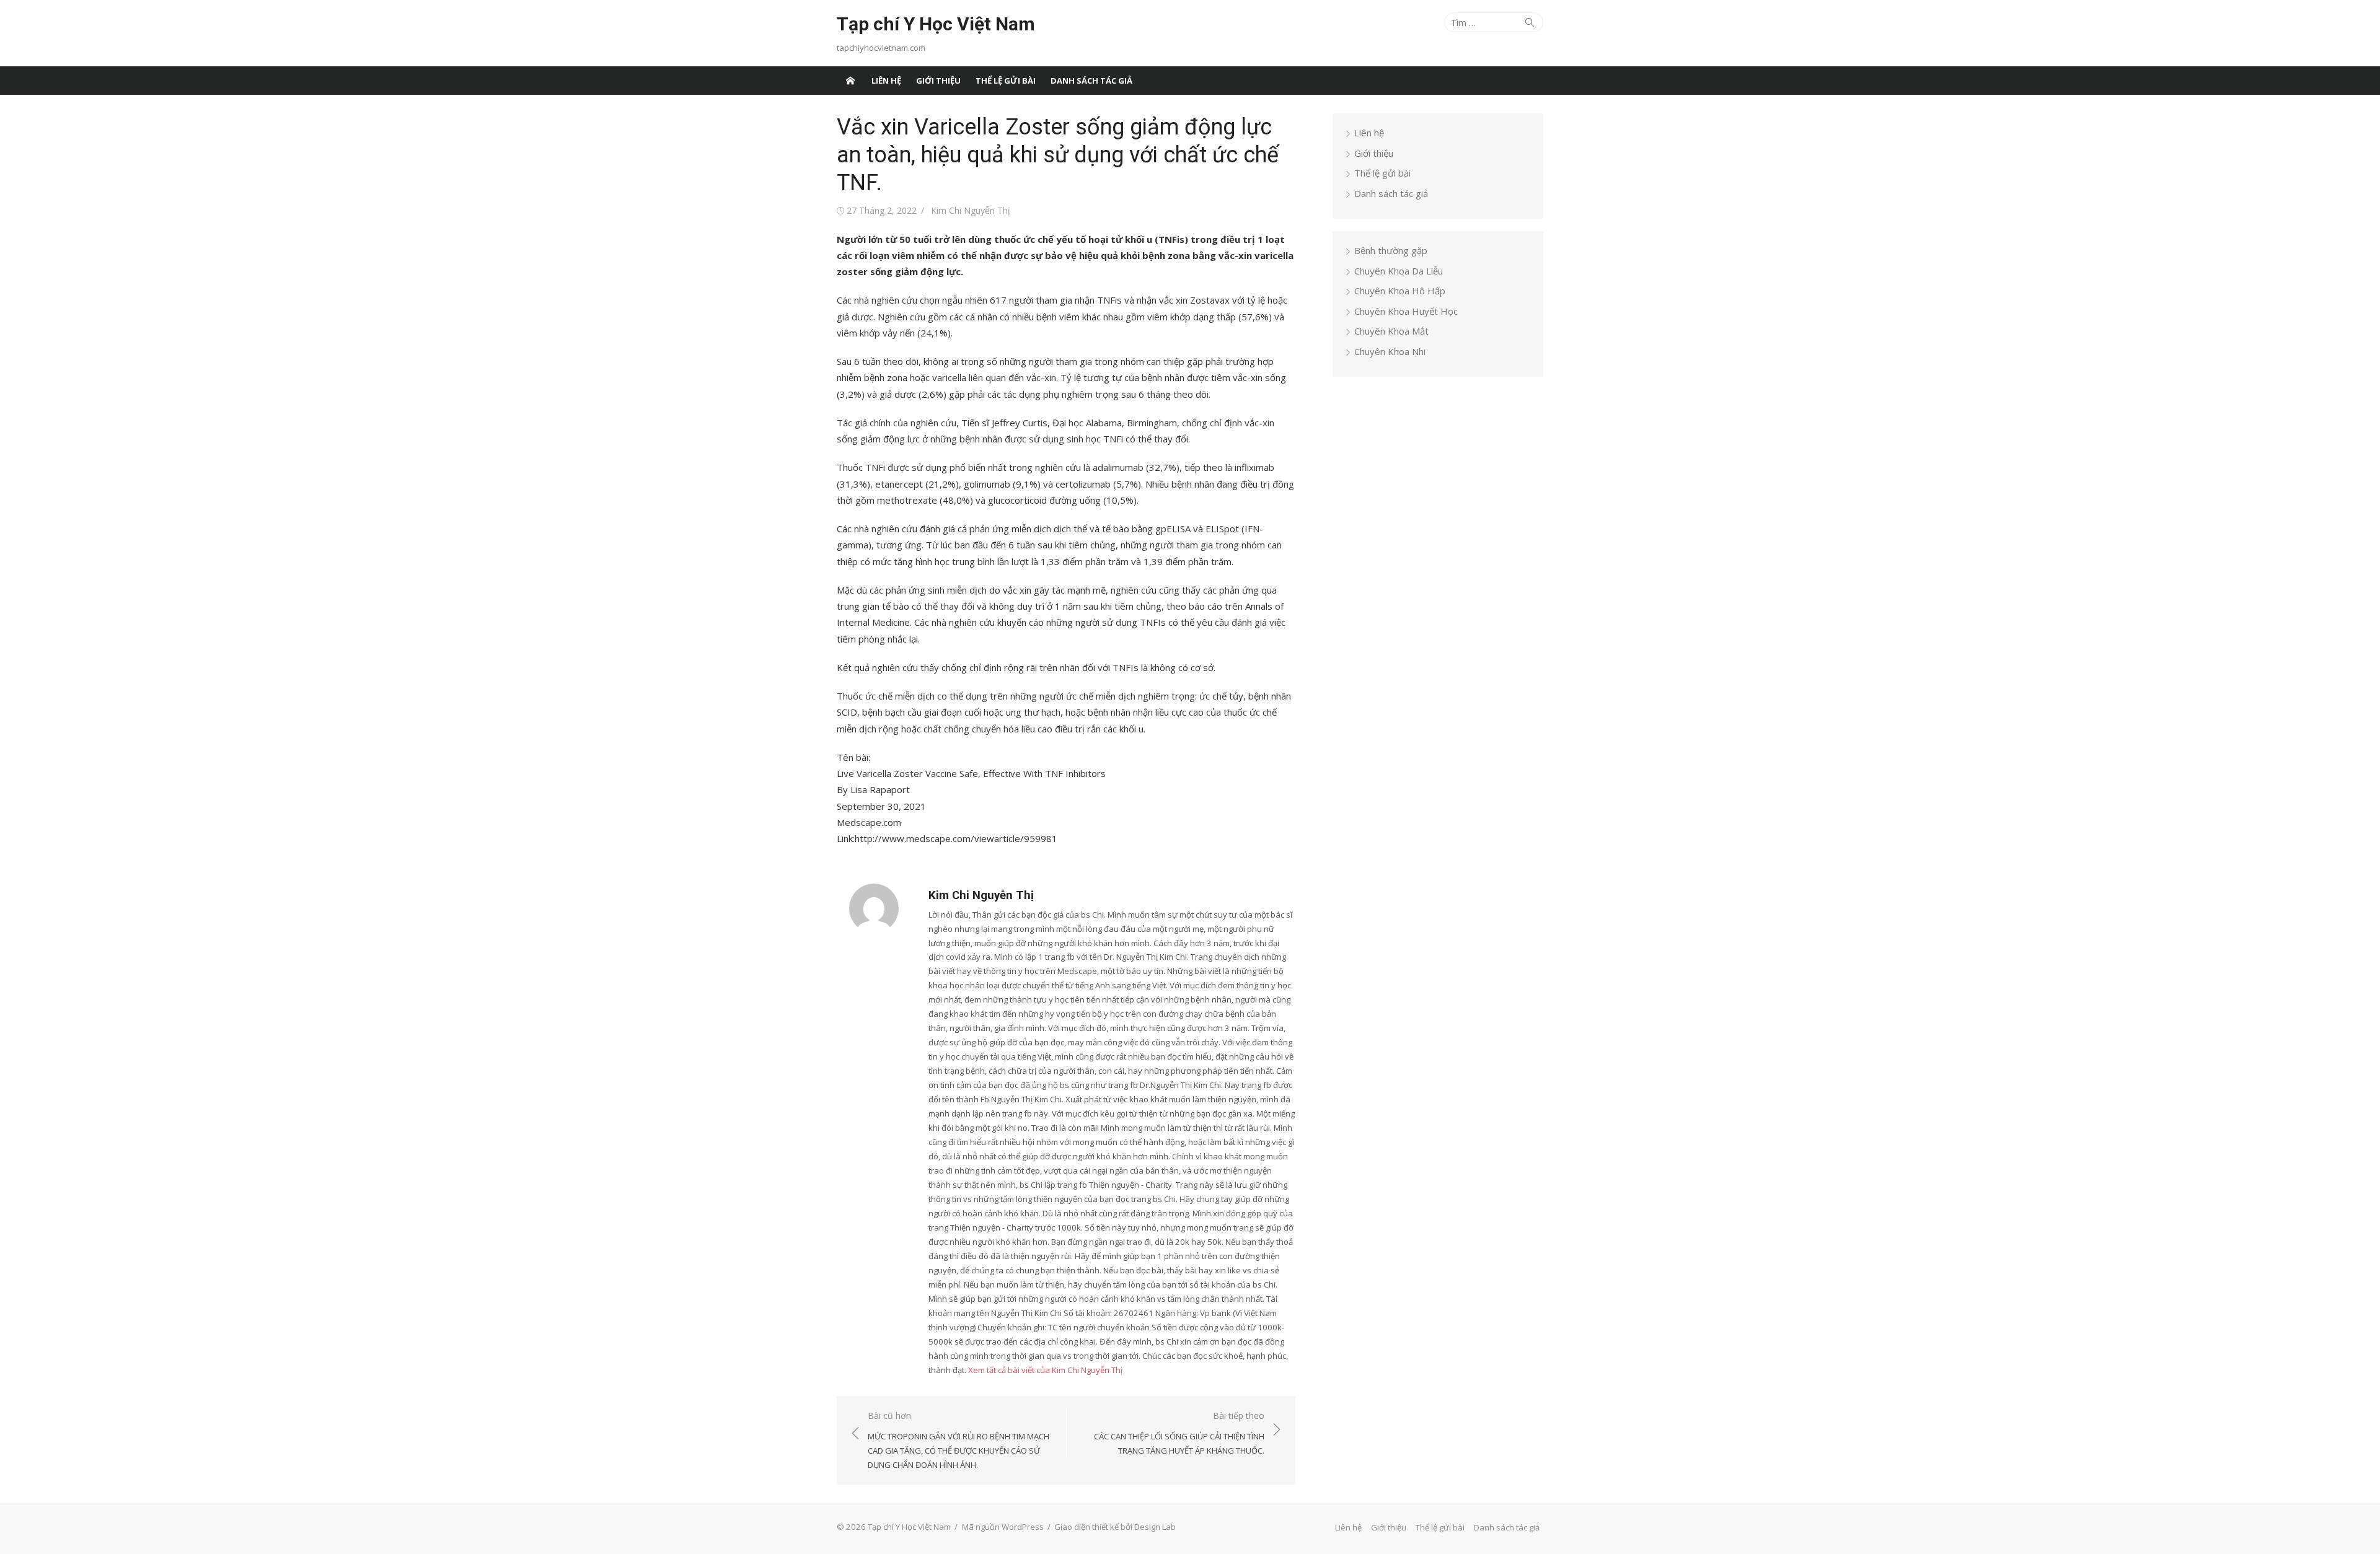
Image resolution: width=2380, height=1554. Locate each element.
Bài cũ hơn (959, 1440)
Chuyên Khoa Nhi (1390, 351)
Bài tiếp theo (1179, 1433)
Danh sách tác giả (1091, 81)
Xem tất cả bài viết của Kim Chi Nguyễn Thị (1045, 1370)
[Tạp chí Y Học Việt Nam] (850, 81)
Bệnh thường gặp (1391, 250)
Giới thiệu (938, 81)
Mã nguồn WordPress (1003, 1527)
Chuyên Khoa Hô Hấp (1400, 291)
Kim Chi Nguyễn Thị (971, 210)
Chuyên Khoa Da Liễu (1399, 271)
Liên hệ (886, 81)
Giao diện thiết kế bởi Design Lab (1115, 1527)
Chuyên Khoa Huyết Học (1406, 311)
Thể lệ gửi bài (1006, 81)
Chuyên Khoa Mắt (1391, 331)
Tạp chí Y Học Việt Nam (936, 24)
